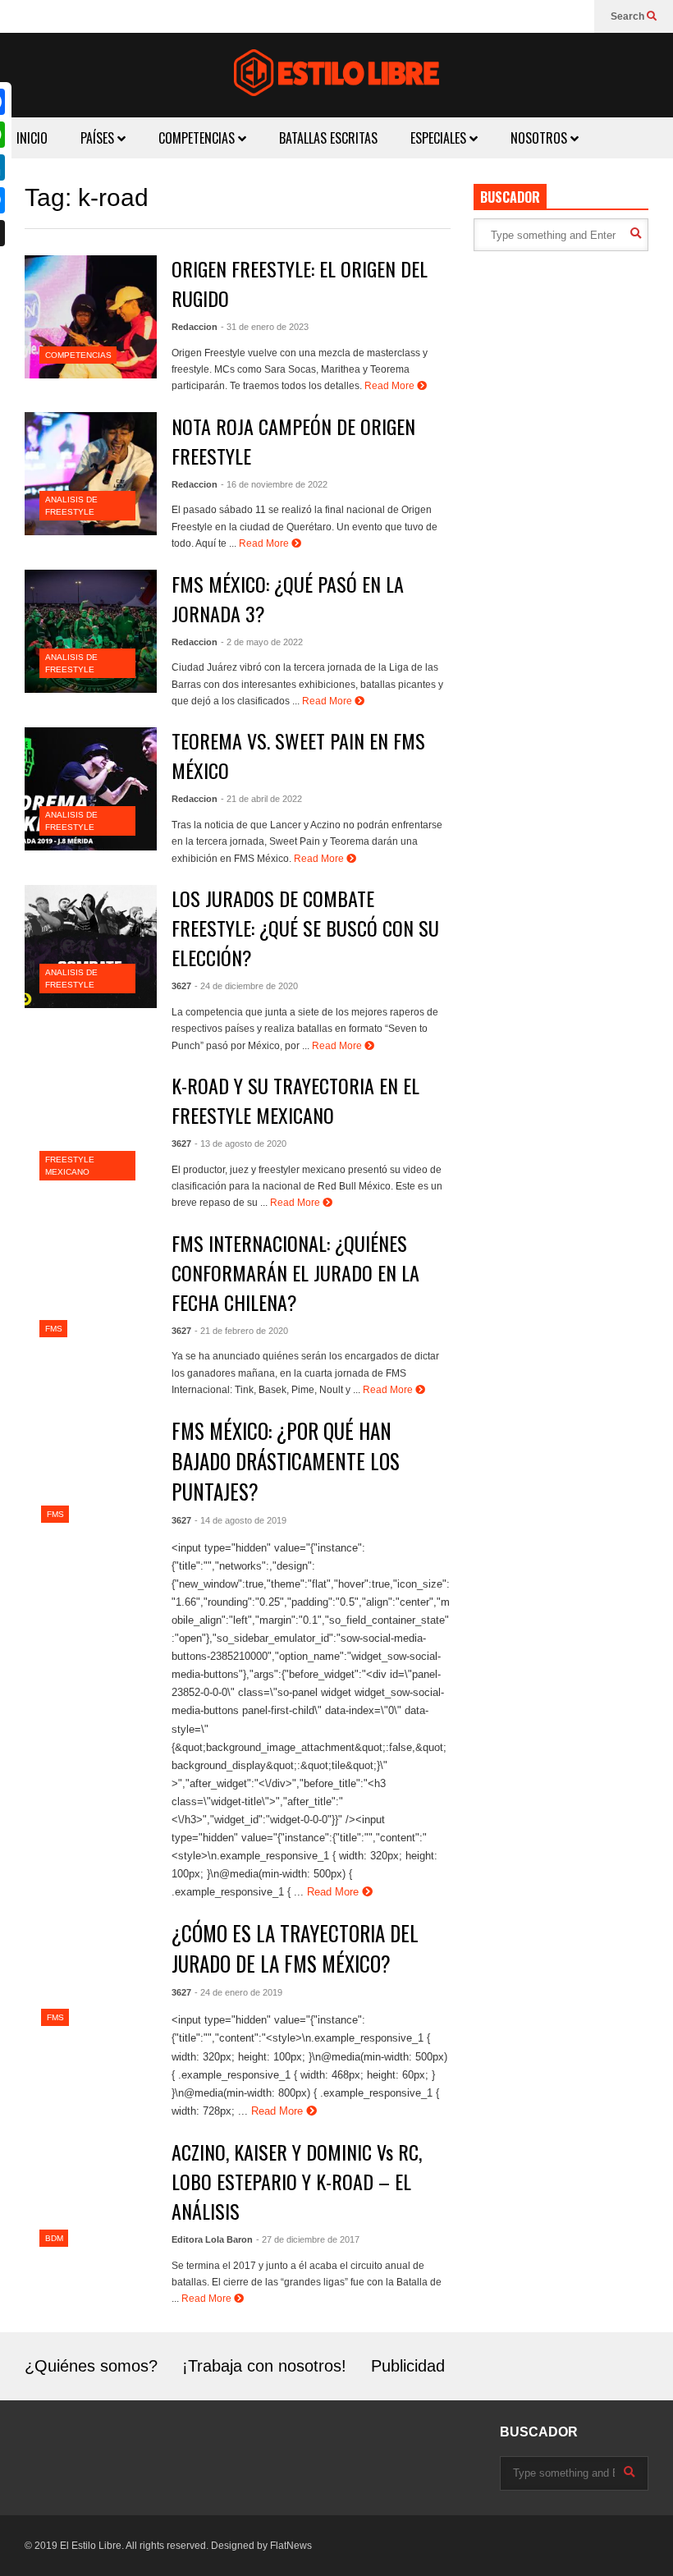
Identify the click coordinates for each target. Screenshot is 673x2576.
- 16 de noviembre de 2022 (274, 484)
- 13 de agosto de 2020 (240, 1144)
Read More (391, 386)
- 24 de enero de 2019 (238, 1992)
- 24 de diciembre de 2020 (246, 986)
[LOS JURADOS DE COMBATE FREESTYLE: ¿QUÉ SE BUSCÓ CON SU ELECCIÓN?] (91, 947)
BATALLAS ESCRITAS (328, 138)
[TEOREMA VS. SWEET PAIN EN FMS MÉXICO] (91, 789)
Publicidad (408, 2366)
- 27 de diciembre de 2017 (308, 2239)
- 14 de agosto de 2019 (240, 1520)
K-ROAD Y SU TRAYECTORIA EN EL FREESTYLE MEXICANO (295, 1100)
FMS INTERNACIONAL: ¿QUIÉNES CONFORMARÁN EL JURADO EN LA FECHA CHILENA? (295, 1272)
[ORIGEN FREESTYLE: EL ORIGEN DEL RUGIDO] (91, 317)
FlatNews (291, 2546)
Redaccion (195, 327)
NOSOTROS (540, 138)
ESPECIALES (440, 138)
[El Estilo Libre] (336, 75)
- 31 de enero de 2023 (265, 327)
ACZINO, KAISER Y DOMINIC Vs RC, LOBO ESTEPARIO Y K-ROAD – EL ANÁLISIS (297, 2181)
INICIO (32, 138)
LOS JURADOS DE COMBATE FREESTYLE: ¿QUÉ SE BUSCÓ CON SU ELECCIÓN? (305, 928)
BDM (54, 2238)
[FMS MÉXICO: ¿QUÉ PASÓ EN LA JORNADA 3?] (91, 631)
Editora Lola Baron (212, 2239)
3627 (181, 986)
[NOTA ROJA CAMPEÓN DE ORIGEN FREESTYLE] (91, 474)
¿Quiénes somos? (91, 2366)
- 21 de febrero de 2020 (241, 1331)
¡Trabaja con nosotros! (264, 2366)
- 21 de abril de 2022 (261, 799)
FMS (54, 1329)
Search (629, 16)
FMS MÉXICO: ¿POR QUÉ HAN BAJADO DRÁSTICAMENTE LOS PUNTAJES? (286, 1461)
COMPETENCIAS (198, 138)
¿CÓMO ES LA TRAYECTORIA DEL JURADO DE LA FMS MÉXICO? (295, 1948)
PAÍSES (99, 138)
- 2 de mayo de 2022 (262, 642)
